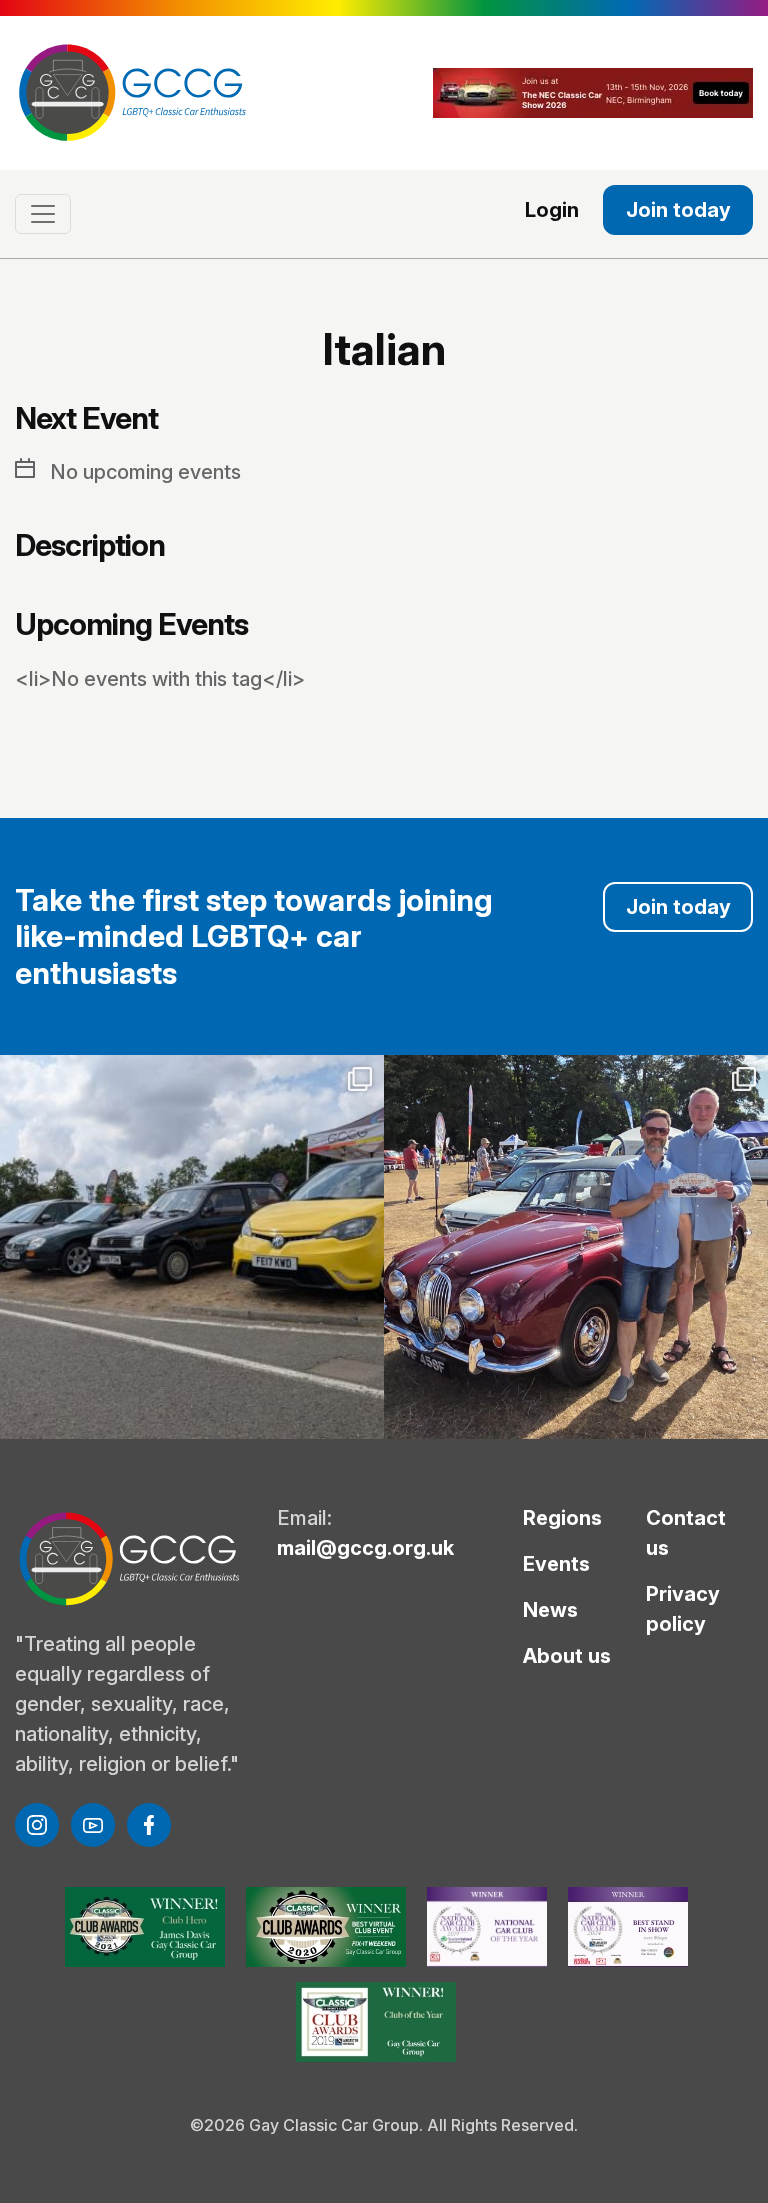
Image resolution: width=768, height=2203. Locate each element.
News (550, 1610)
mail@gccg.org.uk (365, 1548)
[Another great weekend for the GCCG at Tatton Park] (576, 1247)
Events (556, 1564)
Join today (678, 210)
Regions (562, 1518)
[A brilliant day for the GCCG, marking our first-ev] (192, 1247)
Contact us (686, 1533)
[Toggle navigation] (43, 214)
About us (567, 1656)
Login (552, 210)
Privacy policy (683, 1609)
